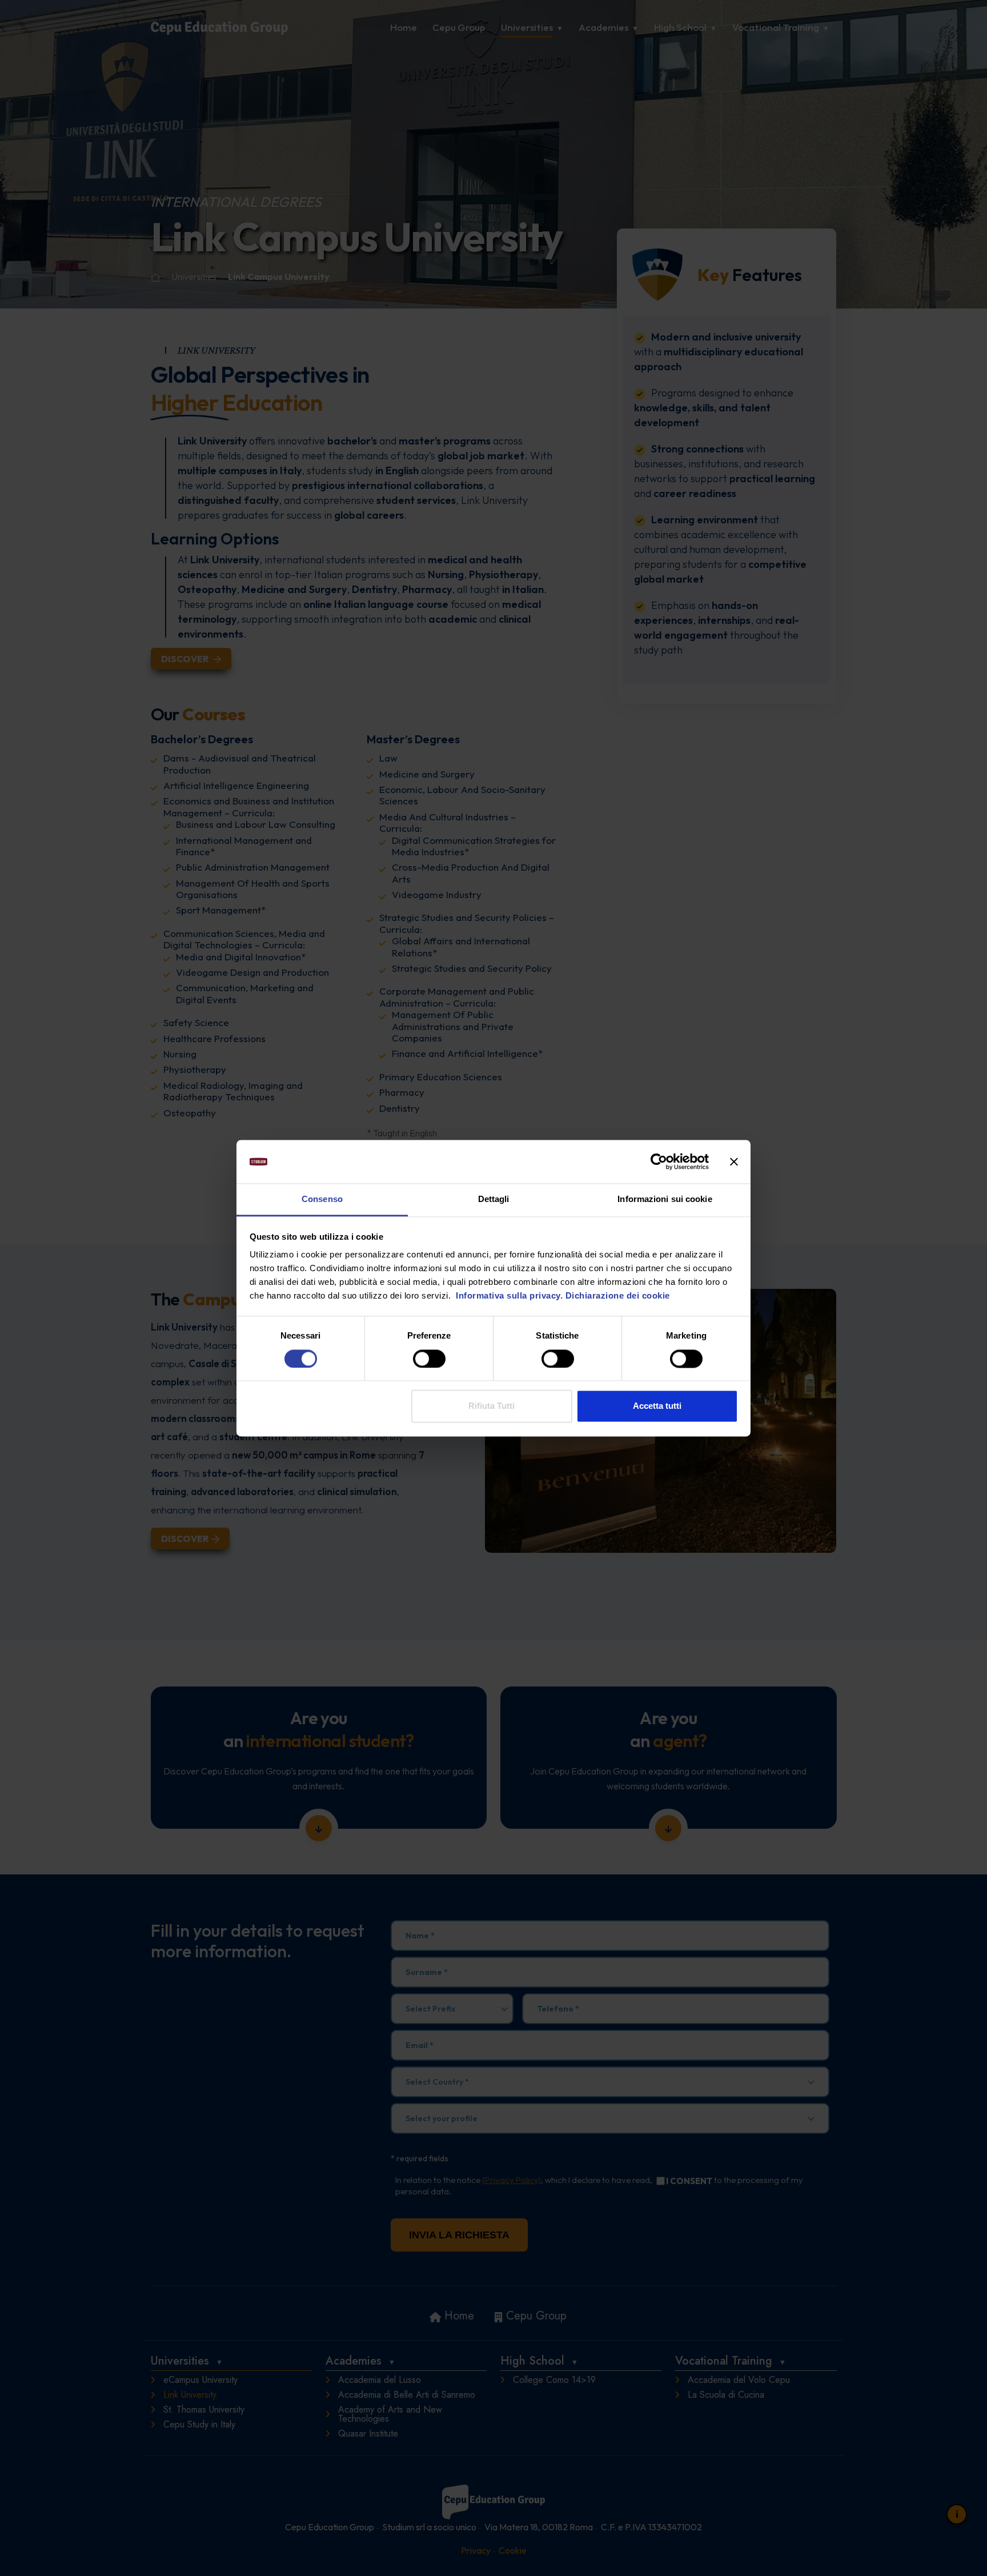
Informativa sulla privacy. (508, 1296)
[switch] (429, 1359)
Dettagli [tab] (494, 1199)
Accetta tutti (657, 1406)
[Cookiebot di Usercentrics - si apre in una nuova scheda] (659, 1161)
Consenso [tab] (322, 1199)
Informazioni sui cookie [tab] (665, 1199)
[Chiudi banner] (734, 1161)
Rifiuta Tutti (492, 1406)
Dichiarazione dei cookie (618, 1296)
